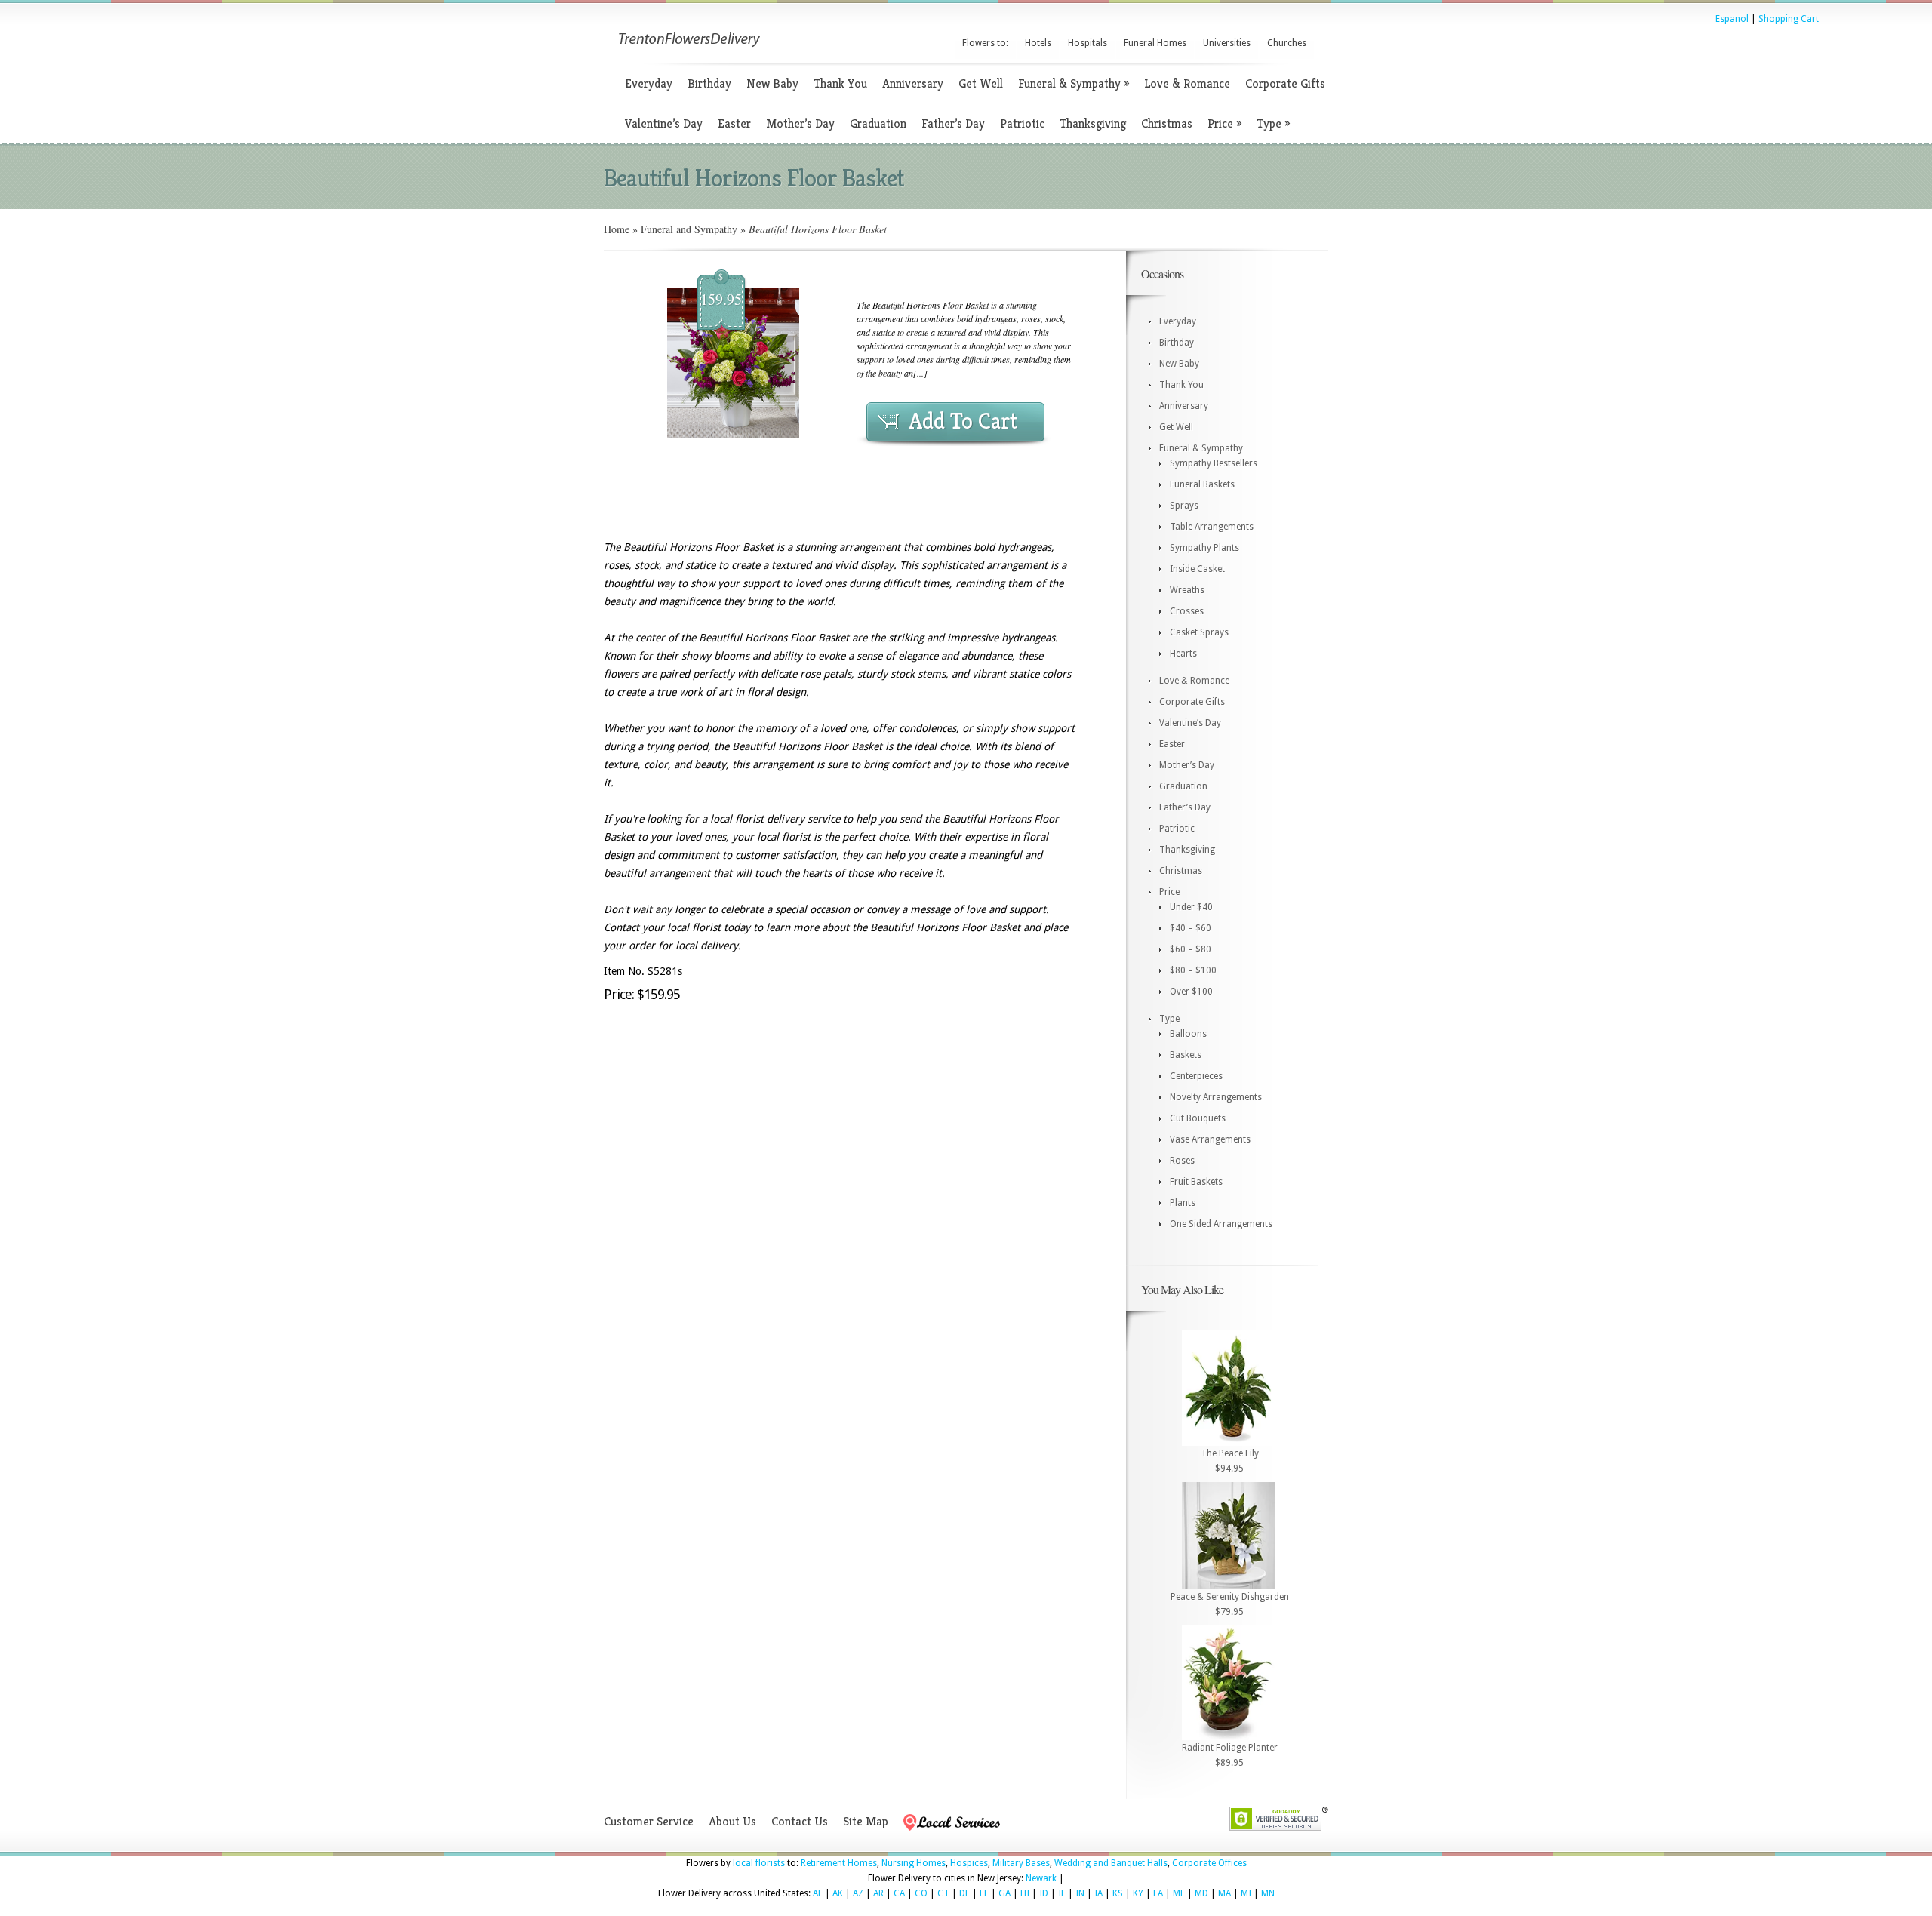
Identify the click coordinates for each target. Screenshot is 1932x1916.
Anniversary (913, 83)
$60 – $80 (1191, 949)
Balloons (1188, 1034)
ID (1044, 1893)
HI (1025, 1893)
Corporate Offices (1209, 1863)
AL (818, 1893)
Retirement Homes (839, 1863)
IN (1080, 1893)
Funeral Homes (1155, 43)
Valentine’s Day (664, 123)
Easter (734, 123)
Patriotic (1022, 123)
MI (1246, 1893)
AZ (858, 1893)
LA (1158, 1893)
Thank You (840, 83)
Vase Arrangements (1210, 1139)
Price (1224, 123)
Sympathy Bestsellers (1214, 463)
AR (878, 1893)
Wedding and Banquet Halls (1111, 1863)
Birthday (709, 83)
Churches (1287, 43)
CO (921, 1893)
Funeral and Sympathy (689, 229)
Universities (1227, 43)
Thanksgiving (1093, 123)
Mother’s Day (800, 123)
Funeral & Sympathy (1074, 83)
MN (1268, 1893)
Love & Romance (1187, 83)
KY (1138, 1893)
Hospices (969, 1863)
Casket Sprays (1199, 632)
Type (1273, 123)
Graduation (878, 123)
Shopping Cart (1789, 19)
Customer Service (649, 1821)
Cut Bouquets (1198, 1118)
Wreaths (1187, 590)
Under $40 (1191, 907)
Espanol (1732, 19)
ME (1179, 1893)
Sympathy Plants (1204, 548)
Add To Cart (963, 421)
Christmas (1167, 123)
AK (838, 1893)
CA (899, 1893)
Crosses (1187, 611)
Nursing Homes (914, 1863)
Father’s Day (953, 123)
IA (1098, 1893)
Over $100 (1191, 992)
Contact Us (800, 1821)
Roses (1182, 1161)
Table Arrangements (1212, 527)
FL (984, 1893)
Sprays (1184, 506)
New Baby (772, 83)
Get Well (981, 83)
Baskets (1186, 1055)
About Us (732, 1821)
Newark (1041, 1878)
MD (1201, 1893)
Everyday (649, 83)
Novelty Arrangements (1216, 1097)
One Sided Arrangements (1221, 1224)
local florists (759, 1863)
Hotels (1038, 43)
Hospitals (1088, 43)
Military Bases (1021, 1863)
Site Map (866, 1821)
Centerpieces (1196, 1076)
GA (1004, 1893)
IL (1062, 1893)
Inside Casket (1197, 569)
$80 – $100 (1193, 970)
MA (1224, 1893)
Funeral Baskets (1202, 484)
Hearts (1183, 654)
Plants (1183, 1203)
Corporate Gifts (1285, 83)
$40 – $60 (1191, 928)
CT (943, 1893)
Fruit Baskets (1196, 1182)
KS (1118, 1893)
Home (617, 229)
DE (964, 1893)
